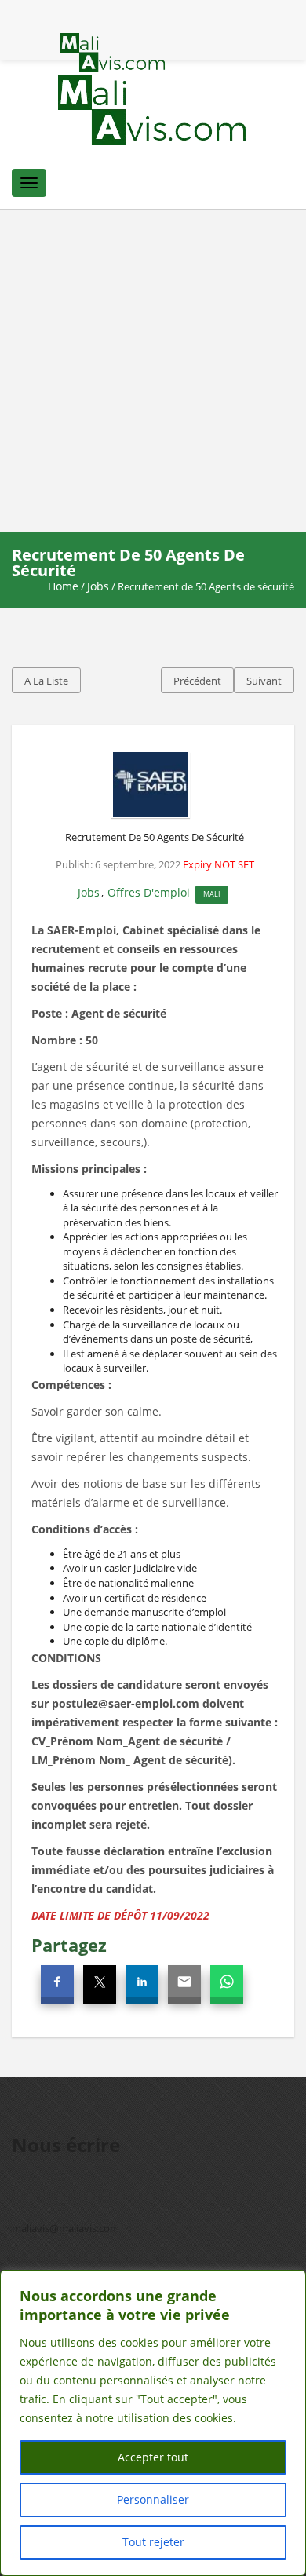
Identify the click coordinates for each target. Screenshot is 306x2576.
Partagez (69, 1945)
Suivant (264, 681)
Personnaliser (153, 2499)
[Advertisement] (153, 371)
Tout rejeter (153, 2542)
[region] (153, 2423)
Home (63, 586)
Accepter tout (153, 2457)
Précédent (197, 681)
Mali (212, 894)
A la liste (46, 681)
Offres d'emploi (149, 892)
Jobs (98, 586)
